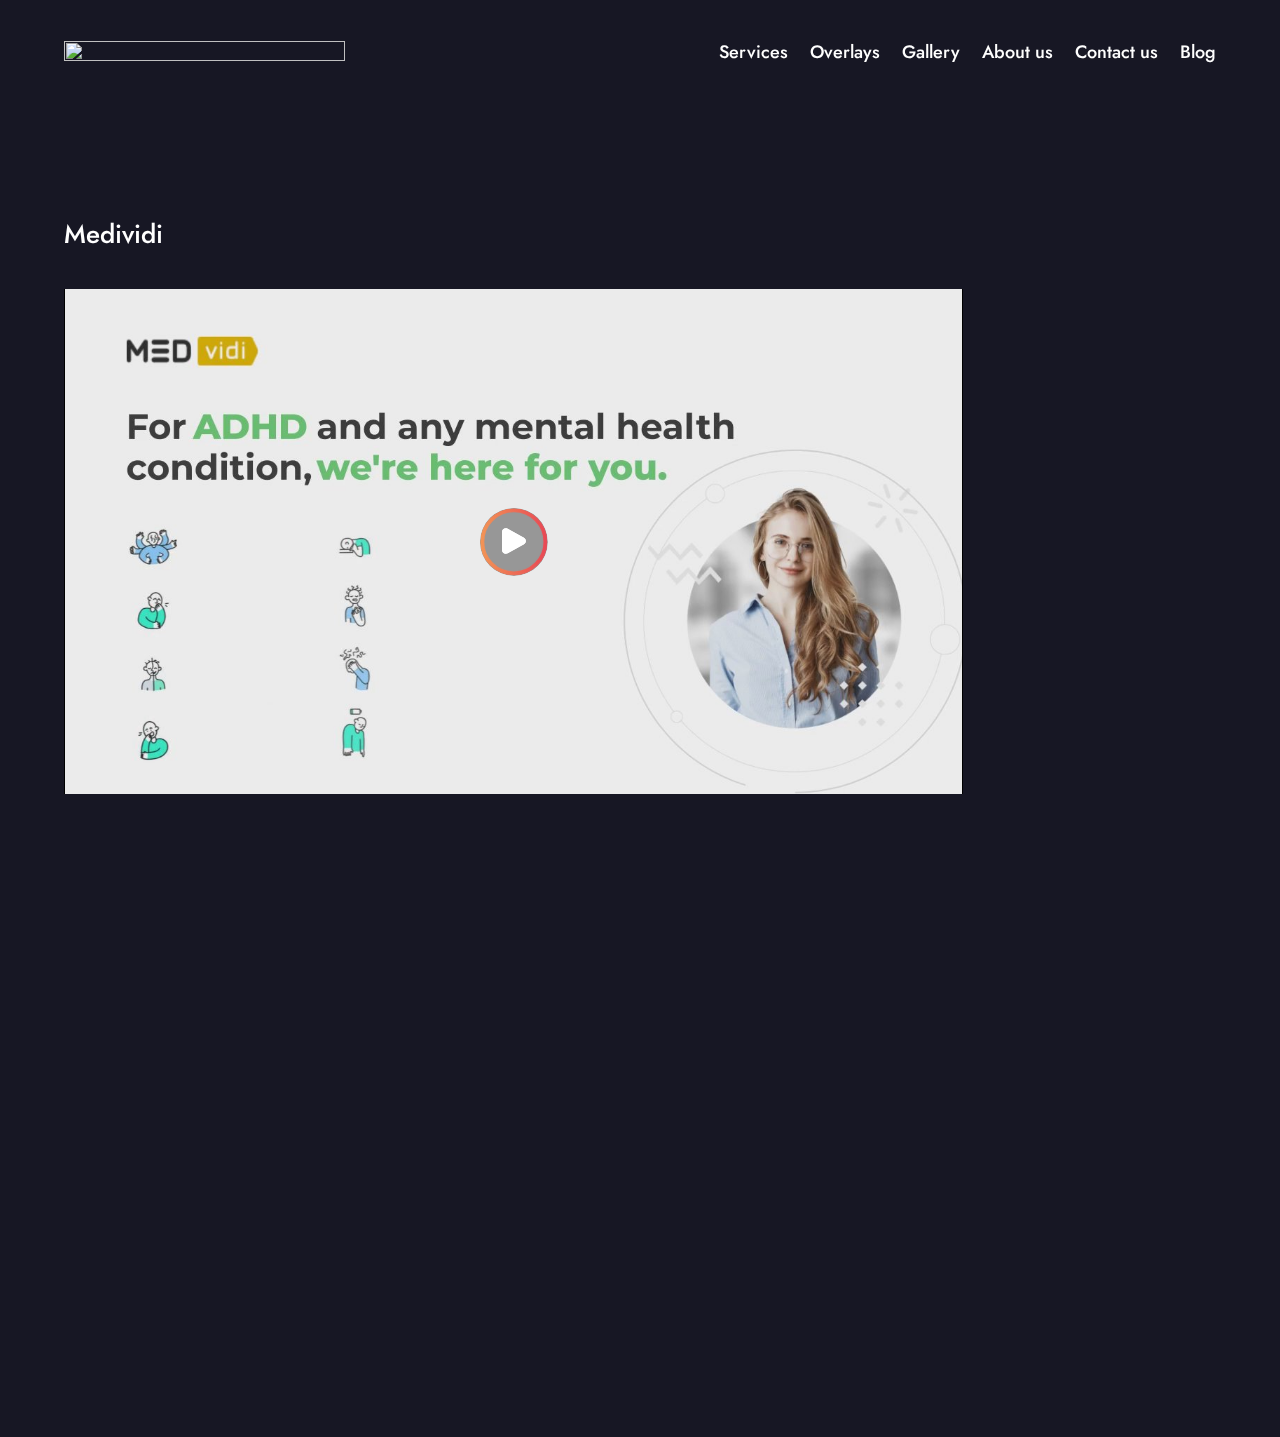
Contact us (1116, 52)
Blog (1198, 52)
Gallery (931, 52)
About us (1017, 52)
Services (753, 52)
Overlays (845, 52)
